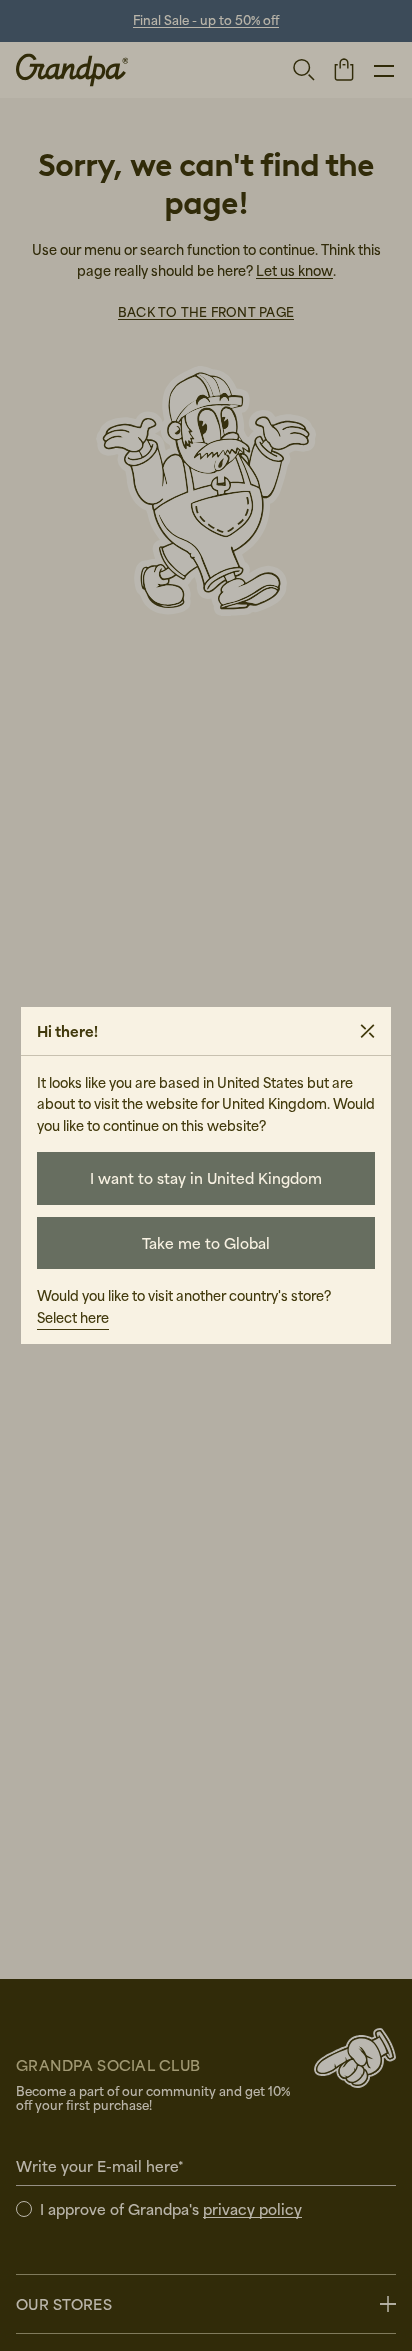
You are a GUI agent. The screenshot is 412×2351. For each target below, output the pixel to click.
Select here (73, 1317)
